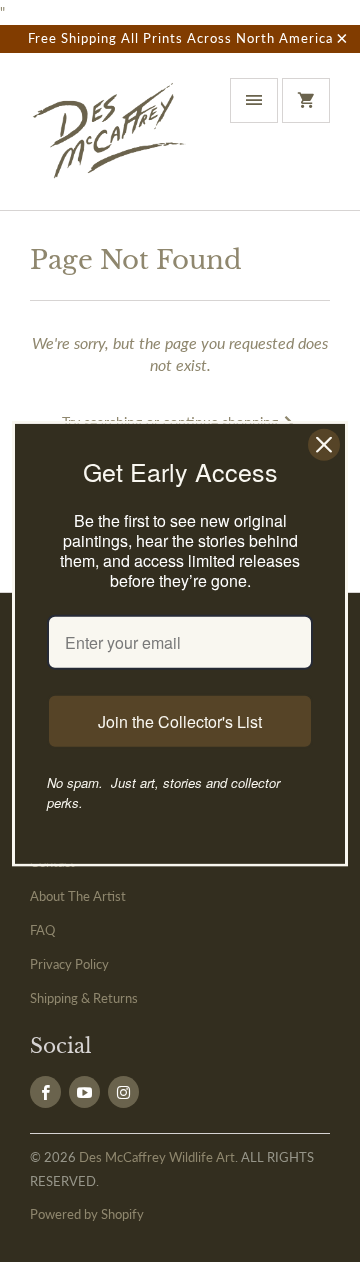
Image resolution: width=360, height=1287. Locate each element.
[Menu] (254, 100)
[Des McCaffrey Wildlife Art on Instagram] (123, 1092)
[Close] (324, 444)
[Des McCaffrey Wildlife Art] (110, 139)
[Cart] (306, 100)
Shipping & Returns (84, 998)
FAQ (42, 930)
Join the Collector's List (180, 721)
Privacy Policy (69, 964)
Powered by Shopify (87, 1214)
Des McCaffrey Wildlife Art (157, 1157)
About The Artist (78, 896)
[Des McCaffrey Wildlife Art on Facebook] (45, 1092)
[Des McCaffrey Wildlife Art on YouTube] (84, 1092)
